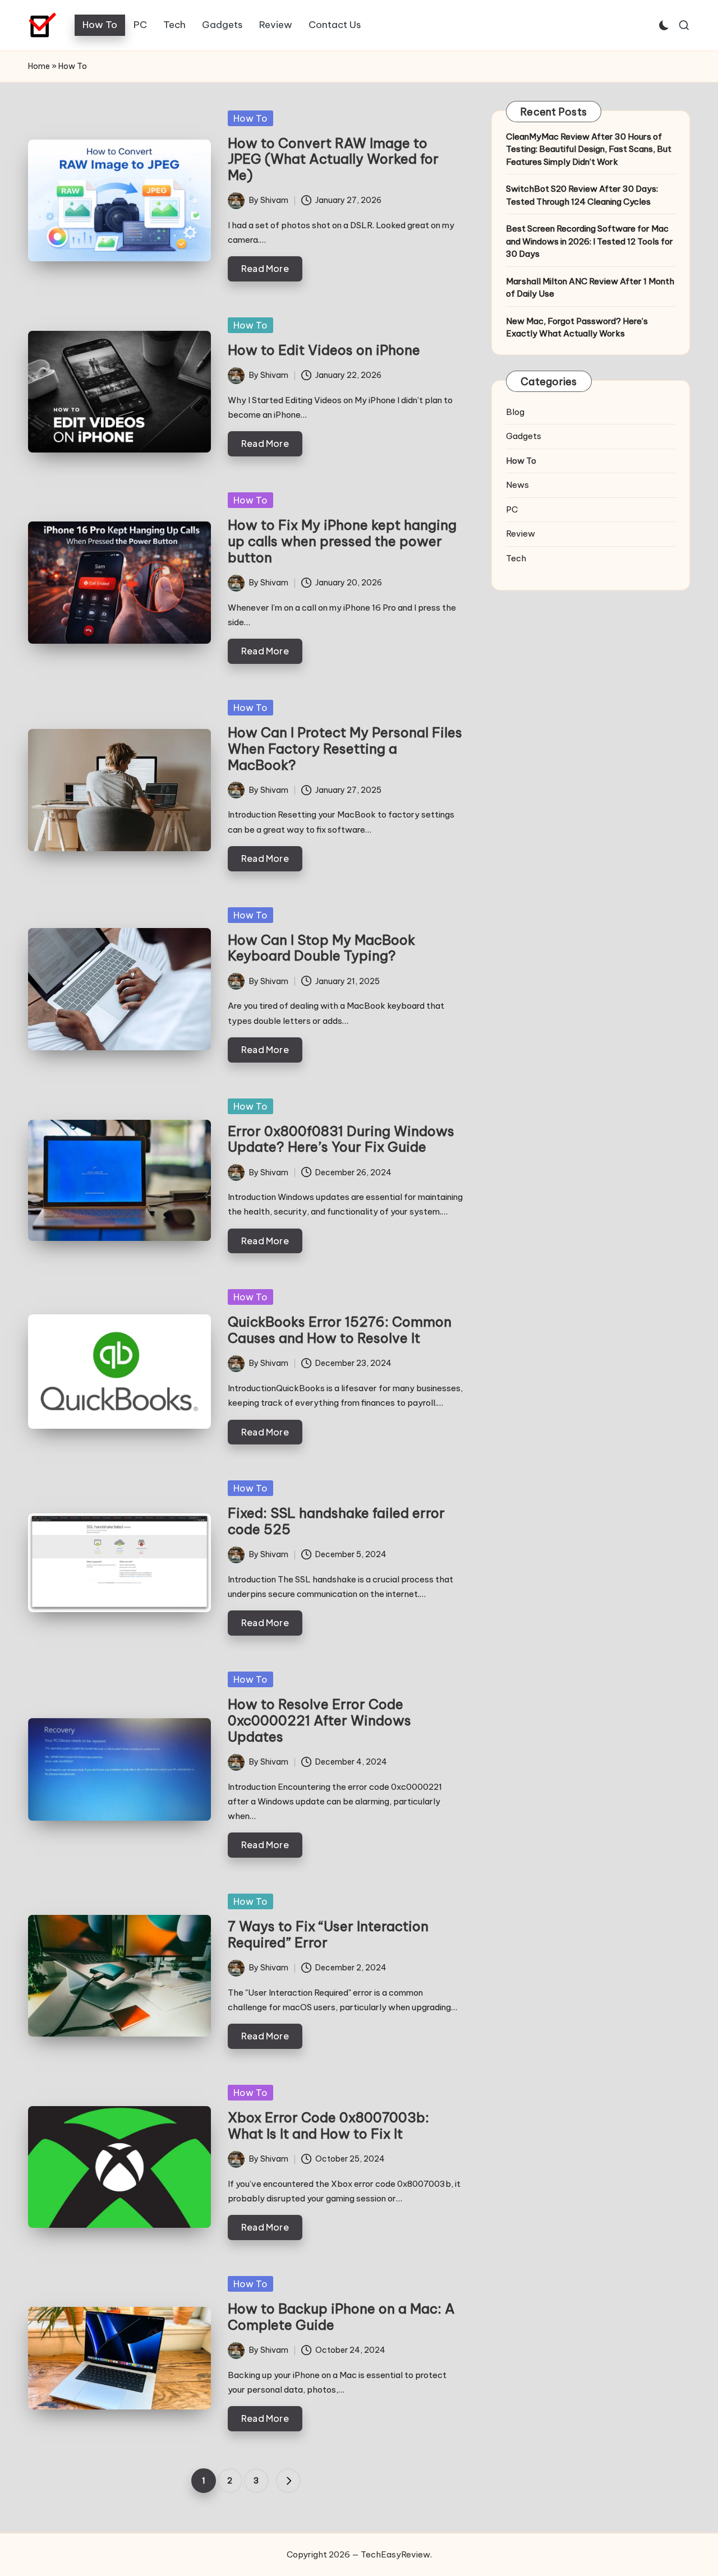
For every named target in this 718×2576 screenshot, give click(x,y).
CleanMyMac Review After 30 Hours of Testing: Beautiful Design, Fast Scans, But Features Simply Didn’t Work (589, 149)
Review (521, 534)
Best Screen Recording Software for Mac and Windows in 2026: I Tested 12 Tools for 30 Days (590, 241)
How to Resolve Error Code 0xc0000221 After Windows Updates (319, 1720)
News (517, 485)
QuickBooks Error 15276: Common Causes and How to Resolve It (340, 1330)
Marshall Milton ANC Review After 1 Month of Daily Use (590, 288)
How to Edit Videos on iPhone (324, 350)
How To (250, 118)
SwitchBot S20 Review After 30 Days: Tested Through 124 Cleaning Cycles (582, 195)
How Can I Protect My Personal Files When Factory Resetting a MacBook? (345, 749)
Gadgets (524, 436)
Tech (516, 558)
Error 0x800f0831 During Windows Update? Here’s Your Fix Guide (341, 1139)
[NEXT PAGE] (288, 2481)
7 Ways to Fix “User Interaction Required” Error (328, 1934)
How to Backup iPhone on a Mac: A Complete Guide (341, 2317)
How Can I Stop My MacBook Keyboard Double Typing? (321, 948)
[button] (288, 2481)
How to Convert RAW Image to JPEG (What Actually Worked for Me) (333, 159)
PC (512, 509)
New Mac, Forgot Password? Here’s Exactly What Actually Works (577, 327)
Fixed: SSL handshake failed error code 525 (336, 1521)
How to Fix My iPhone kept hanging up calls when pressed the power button (342, 541)
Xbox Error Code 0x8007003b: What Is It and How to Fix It (328, 2125)
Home (39, 66)
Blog (515, 412)
